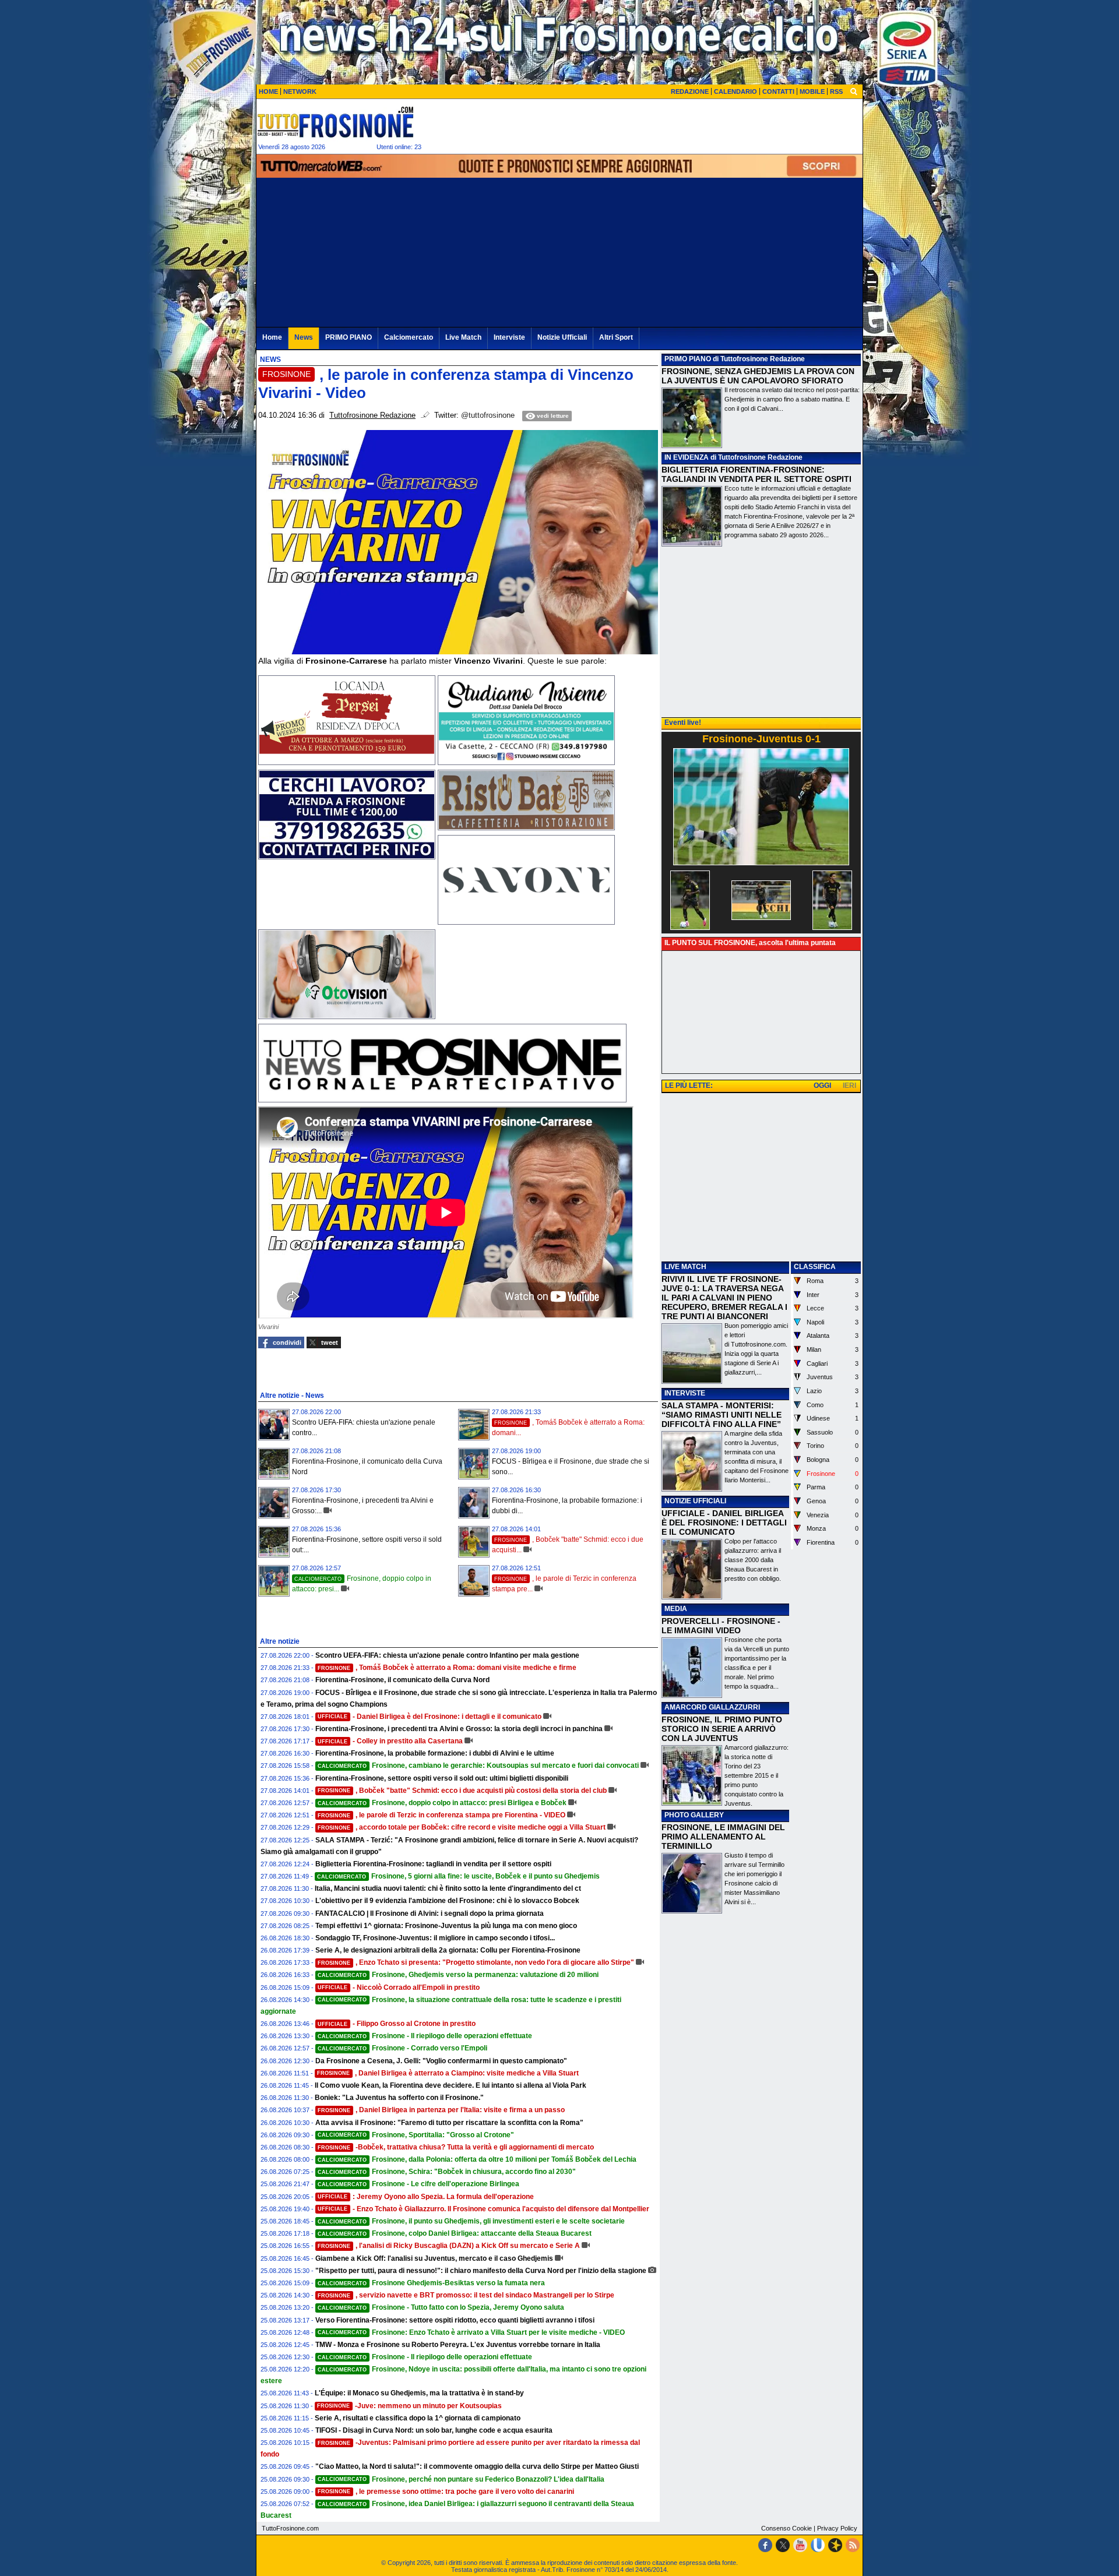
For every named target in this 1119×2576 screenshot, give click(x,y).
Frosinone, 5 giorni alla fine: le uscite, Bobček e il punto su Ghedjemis (458, 1876)
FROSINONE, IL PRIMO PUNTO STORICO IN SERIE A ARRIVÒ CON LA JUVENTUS (722, 1729)
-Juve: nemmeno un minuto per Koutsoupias (409, 2406)
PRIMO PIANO (688, 359)
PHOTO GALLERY (694, 1815)
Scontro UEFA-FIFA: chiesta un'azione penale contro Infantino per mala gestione (447, 1655)
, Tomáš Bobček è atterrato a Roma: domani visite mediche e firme (447, 1668)
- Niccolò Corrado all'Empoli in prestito (399, 1987)
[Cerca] (854, 91)
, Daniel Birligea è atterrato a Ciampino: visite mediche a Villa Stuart (448, 2073)
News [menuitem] (304, 337)
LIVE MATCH (685, 1267)
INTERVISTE (685, 1393)
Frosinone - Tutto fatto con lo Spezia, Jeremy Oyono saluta (441, 2307)
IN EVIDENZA (687, 457)
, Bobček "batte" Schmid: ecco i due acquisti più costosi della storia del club (462, 1791)
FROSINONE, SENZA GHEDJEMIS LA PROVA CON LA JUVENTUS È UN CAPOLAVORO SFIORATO (758, 376)
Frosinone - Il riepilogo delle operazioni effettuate (425, 2036)
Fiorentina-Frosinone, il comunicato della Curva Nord (402, 1680)
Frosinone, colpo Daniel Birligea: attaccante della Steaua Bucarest (455, 2233)
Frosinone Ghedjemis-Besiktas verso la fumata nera (431, 2283)
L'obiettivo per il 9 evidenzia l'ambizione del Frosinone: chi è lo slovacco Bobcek (447, 1901)
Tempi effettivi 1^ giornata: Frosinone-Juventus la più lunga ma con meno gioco (446, 1926)
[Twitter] (783, 2545)
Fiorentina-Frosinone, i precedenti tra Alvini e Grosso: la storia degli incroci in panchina (459, 1729)
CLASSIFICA (815, 1267)
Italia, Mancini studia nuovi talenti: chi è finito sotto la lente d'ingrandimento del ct (448, 1888)
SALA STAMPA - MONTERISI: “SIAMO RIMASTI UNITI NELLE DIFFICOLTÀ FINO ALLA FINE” (722, 1415)
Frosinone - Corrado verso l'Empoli (402, 2048)
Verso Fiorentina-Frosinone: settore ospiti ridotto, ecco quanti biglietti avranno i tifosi (455, 2320)
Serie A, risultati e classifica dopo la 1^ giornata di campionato (418, 2418)
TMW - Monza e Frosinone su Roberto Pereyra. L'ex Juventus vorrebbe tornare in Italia (458, 2345)
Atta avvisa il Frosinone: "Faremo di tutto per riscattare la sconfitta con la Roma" (449, 2123)
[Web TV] (818, 2545)
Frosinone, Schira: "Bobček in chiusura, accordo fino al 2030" (447, 2172)
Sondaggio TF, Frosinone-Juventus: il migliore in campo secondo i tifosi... (435, 1938)
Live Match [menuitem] (463, 337)
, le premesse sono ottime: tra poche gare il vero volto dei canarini (446, 2492)
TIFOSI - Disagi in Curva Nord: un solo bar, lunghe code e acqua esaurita (434, 2430)
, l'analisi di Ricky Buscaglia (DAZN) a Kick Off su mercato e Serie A (449, 2246)
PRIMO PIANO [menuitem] (349, 337)
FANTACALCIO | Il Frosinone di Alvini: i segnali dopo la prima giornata (430, 1914)
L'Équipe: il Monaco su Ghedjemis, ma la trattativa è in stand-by (419, 2393)
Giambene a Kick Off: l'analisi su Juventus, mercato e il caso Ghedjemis (434, 2258)
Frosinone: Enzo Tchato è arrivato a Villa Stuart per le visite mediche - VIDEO (471, 2332)
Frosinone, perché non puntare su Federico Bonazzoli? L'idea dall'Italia (461, 2479)
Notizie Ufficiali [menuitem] (562, 337)
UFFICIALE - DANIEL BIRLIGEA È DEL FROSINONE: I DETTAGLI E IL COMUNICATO (724, 1523)
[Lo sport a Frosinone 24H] (335, 122)
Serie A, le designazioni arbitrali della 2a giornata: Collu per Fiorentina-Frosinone (448, 1950)
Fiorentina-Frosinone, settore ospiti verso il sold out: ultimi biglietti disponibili (442, 1778)
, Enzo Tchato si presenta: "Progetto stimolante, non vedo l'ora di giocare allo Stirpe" (476, 1962)
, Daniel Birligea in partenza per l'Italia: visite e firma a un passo (441, 2110)
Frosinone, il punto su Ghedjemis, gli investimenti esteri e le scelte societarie (471, 2221)
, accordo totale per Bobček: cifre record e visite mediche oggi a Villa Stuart (462, 1827)
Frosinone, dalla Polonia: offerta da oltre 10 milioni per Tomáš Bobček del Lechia (477, 2159)
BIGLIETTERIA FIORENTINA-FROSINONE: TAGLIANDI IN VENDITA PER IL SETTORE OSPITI (756, 474)
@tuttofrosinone (488, 415)
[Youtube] (800, 2545)
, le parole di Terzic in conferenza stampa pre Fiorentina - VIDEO (441, 1815)
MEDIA (676, 1609)
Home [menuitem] (272, 337)
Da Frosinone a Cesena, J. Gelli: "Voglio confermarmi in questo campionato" (441, 2061)
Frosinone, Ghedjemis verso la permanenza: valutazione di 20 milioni (458, 1975)
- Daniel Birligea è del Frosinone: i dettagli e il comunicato (430, 1717)
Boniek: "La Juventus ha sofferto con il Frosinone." (399, 2098)
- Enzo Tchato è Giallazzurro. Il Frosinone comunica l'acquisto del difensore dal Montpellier (483, 2209)
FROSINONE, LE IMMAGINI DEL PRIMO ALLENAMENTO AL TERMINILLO (723, 1837)
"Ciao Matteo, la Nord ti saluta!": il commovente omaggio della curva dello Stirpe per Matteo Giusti (477, 2466)
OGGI (822, 1086)
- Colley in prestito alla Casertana (390, 1741)
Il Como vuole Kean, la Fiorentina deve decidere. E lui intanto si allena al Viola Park (451, 2085)
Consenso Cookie (787, 2528)
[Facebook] (765, 2545)
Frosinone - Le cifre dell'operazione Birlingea (418, 2184)
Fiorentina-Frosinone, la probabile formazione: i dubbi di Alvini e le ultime (435, 1753)
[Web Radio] (835, 2545)
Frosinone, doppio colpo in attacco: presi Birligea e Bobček (442, 1803)
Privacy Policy (837, 2528)
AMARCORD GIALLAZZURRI (712, 1707)
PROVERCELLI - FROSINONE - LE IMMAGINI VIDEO (721, 1626)
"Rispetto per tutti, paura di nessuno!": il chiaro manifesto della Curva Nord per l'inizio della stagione (481, 2271)
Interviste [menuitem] (509, 337)
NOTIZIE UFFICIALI (695, 1501)
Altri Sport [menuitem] (616, 337)
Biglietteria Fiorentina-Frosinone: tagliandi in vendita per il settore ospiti (433, 1864)
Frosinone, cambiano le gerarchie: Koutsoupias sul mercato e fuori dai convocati (478, 1766)
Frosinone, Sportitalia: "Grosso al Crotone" (416, 2135)
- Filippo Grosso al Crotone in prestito (397, 2024)
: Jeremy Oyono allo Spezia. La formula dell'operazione (426, 2197)
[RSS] (853, 2545)
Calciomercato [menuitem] (409, 337)
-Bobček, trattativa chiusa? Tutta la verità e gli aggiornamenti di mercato (456, 2147)
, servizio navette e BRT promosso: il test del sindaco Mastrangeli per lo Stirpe (466, 2295)
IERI (849, 1086)
